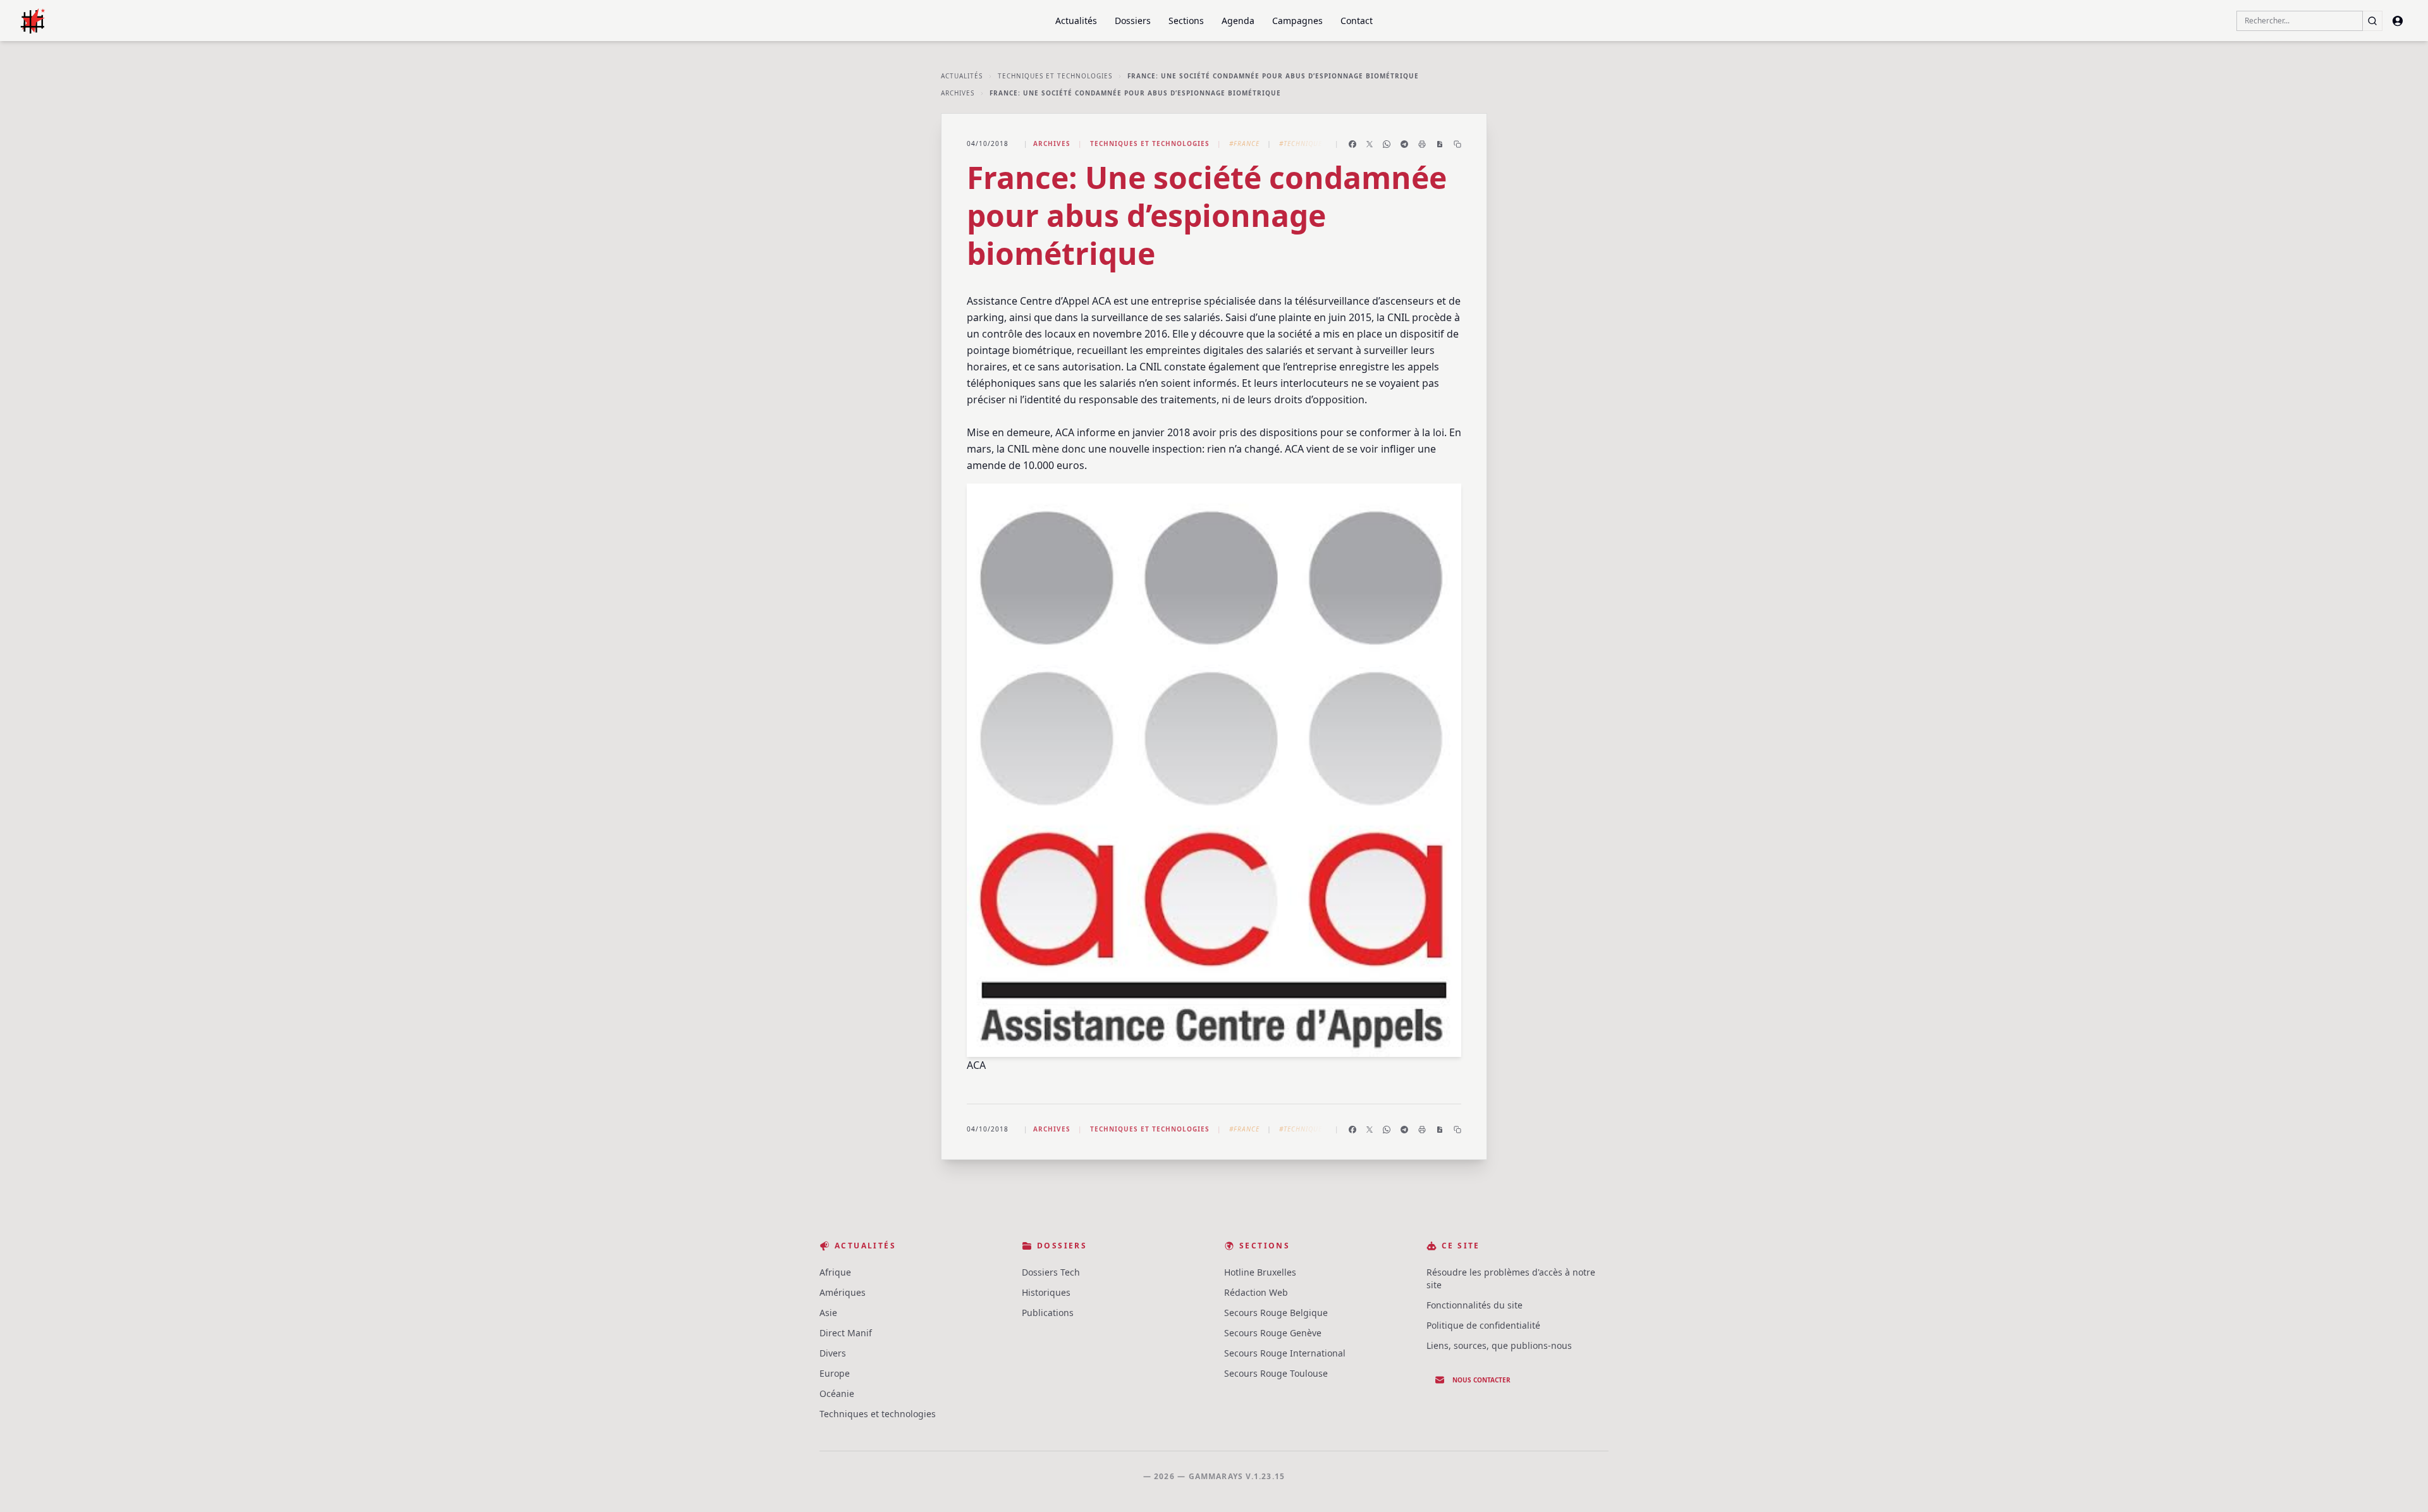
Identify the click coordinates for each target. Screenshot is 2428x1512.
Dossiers (1133, 21)
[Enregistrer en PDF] (1440, 144)
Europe (835, 1373)
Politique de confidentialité (1483, 1325)
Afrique (835, 1272)
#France (1244, 143)
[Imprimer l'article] (1422, 144)
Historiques (1046, 1292)
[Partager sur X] (1370, 144)
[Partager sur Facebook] (1352, 144)
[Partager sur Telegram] (1404, 144)
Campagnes (1297, 21)
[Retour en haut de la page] (2400, 1484)
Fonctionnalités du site (1475, 1305)
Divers (833, 1353)
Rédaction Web (1256, 1292)
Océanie (837, 1393)
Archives (958, 93)
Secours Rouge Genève (1273, 1333)
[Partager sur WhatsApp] (1387, 144)
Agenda (1238, 21)
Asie (828, 1313)
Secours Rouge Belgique (1276, 1313)
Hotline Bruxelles (1260, 1272)
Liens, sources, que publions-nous (1499, 1345)
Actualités (1076, 21)
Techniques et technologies (1055, 76)
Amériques (843, 1292)
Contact (1357, 21)
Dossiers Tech (1051, 1272)
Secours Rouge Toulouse (1276, 1373)
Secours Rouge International (1285, 1353)
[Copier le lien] (1457, 144)
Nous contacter (1481, 1380)
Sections (1186, 21)
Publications (1048, 1313)
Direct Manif (846, 1333)
